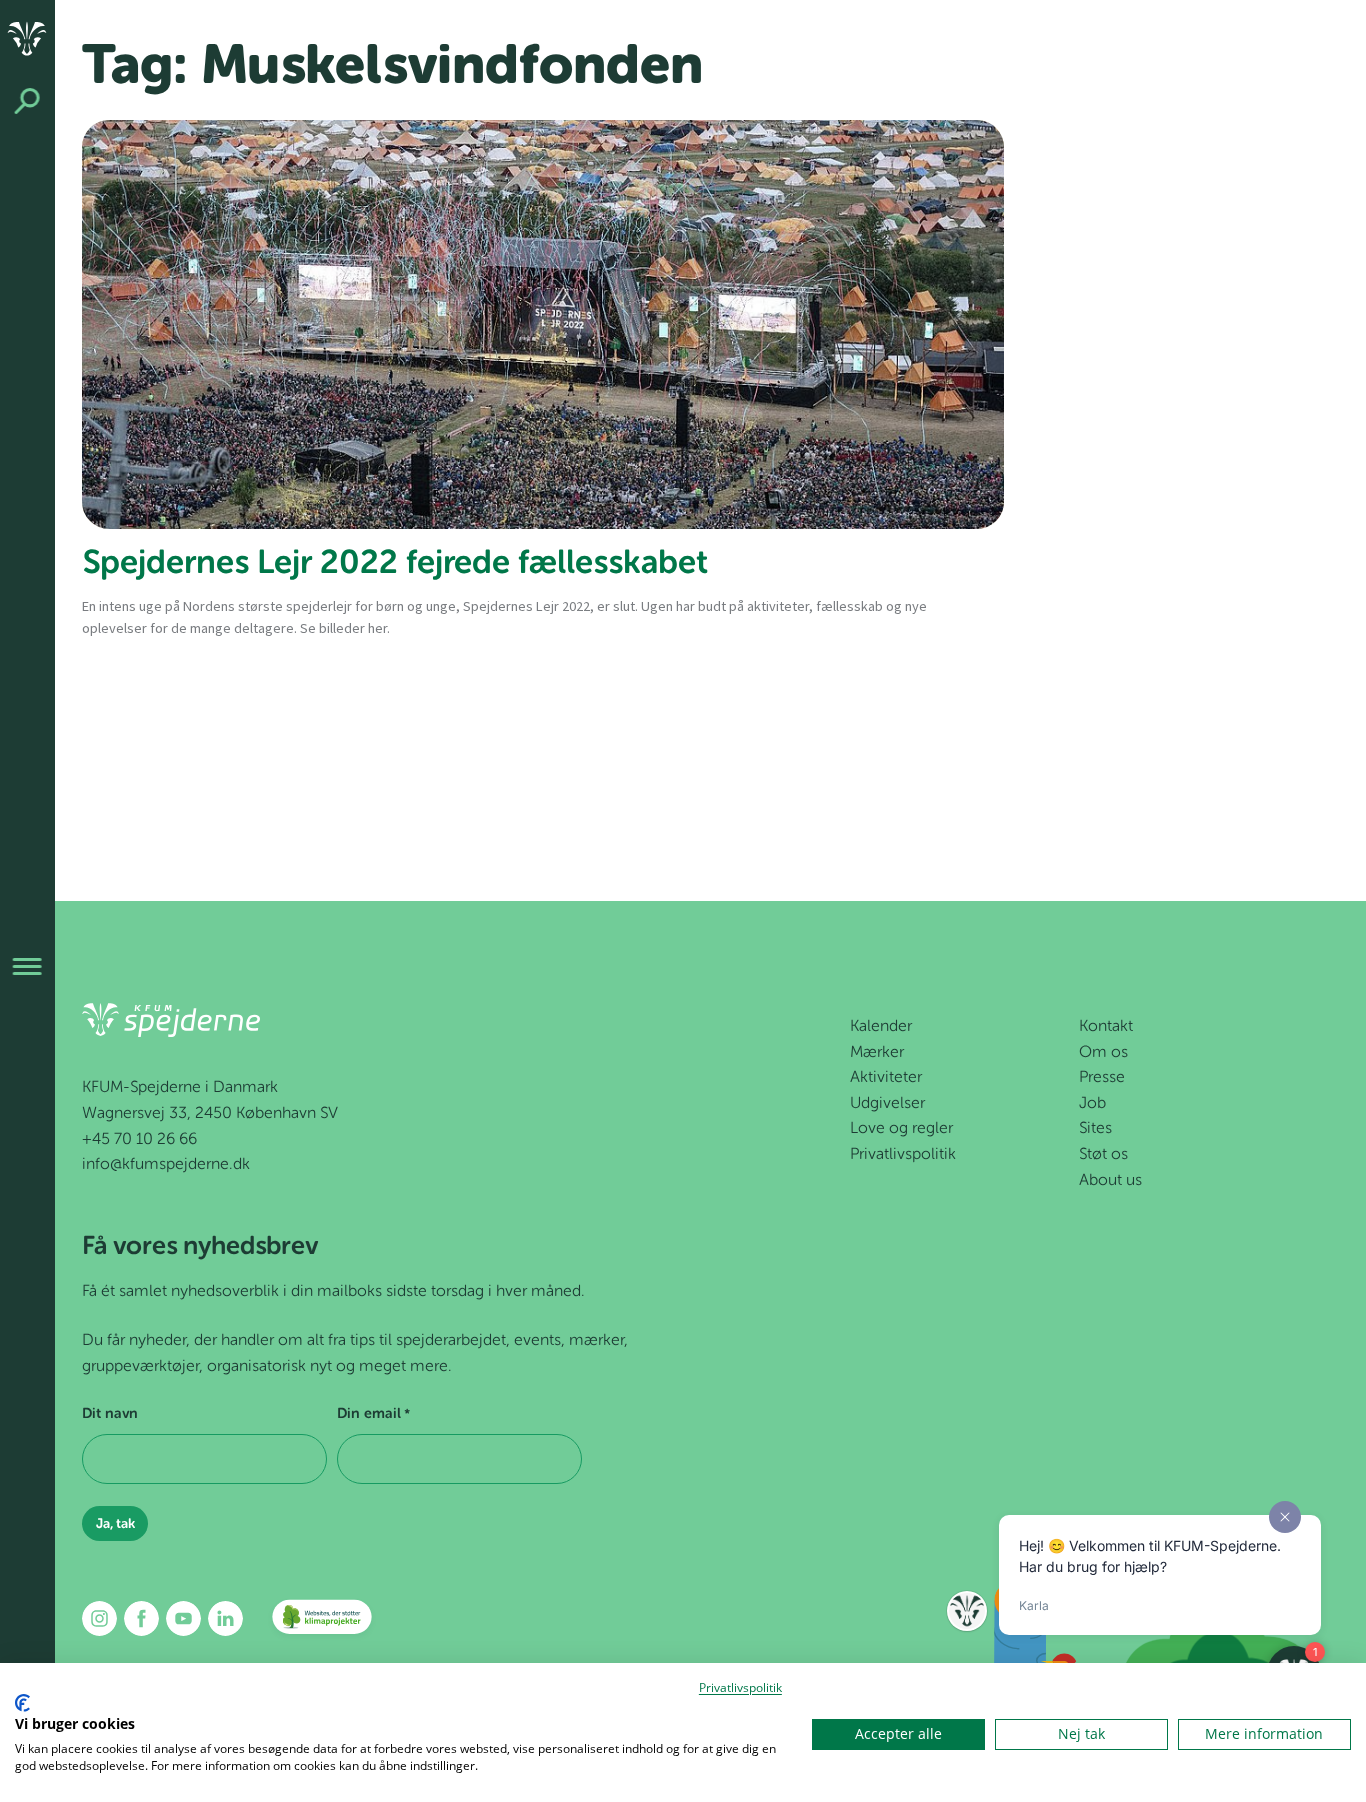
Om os (1103, 1053)
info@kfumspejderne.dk (166, 1165)
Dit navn (110, 1414)
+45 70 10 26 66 (139, 1140)
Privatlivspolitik (903, 1155)
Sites (1095, 1129)
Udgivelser (887, 1104)
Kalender (881, 1027)
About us (1110, 1181)
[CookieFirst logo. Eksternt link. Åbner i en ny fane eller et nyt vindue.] (22, 1703)
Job (1092, 1104)
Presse (1102, 1078)
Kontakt (1106, 1027)
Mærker (877, 1053)
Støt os (1103, 1155)
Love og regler (901, 1129)
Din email (373, 1414)
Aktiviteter (886, 1078)
